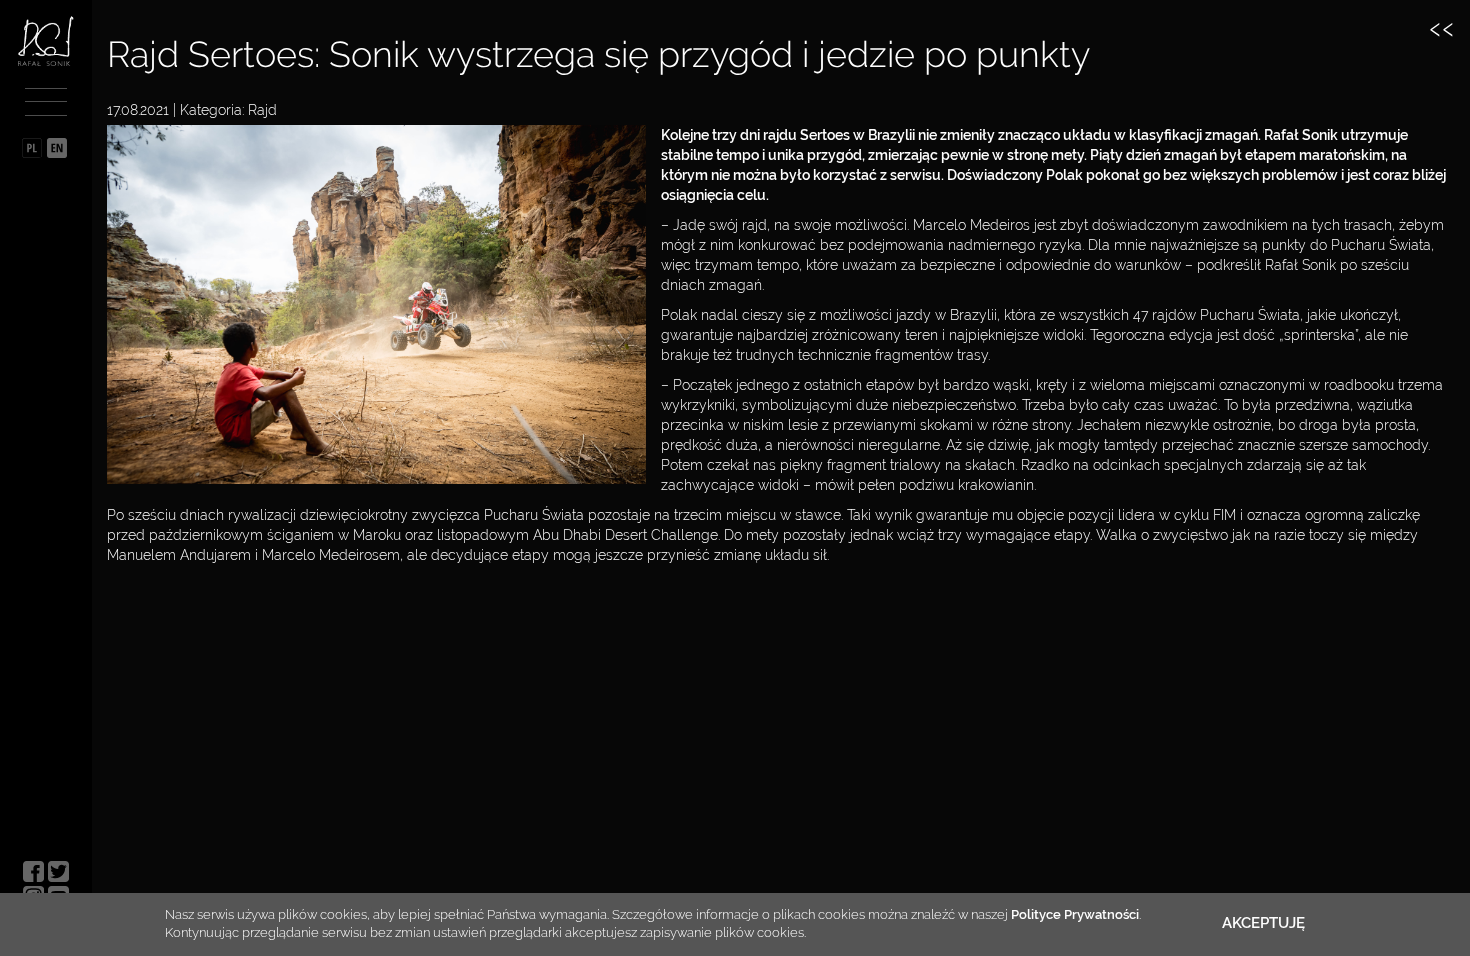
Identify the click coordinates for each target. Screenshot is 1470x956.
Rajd (262, 110)
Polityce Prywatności (1075, 914)
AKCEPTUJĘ (1263, 923)
